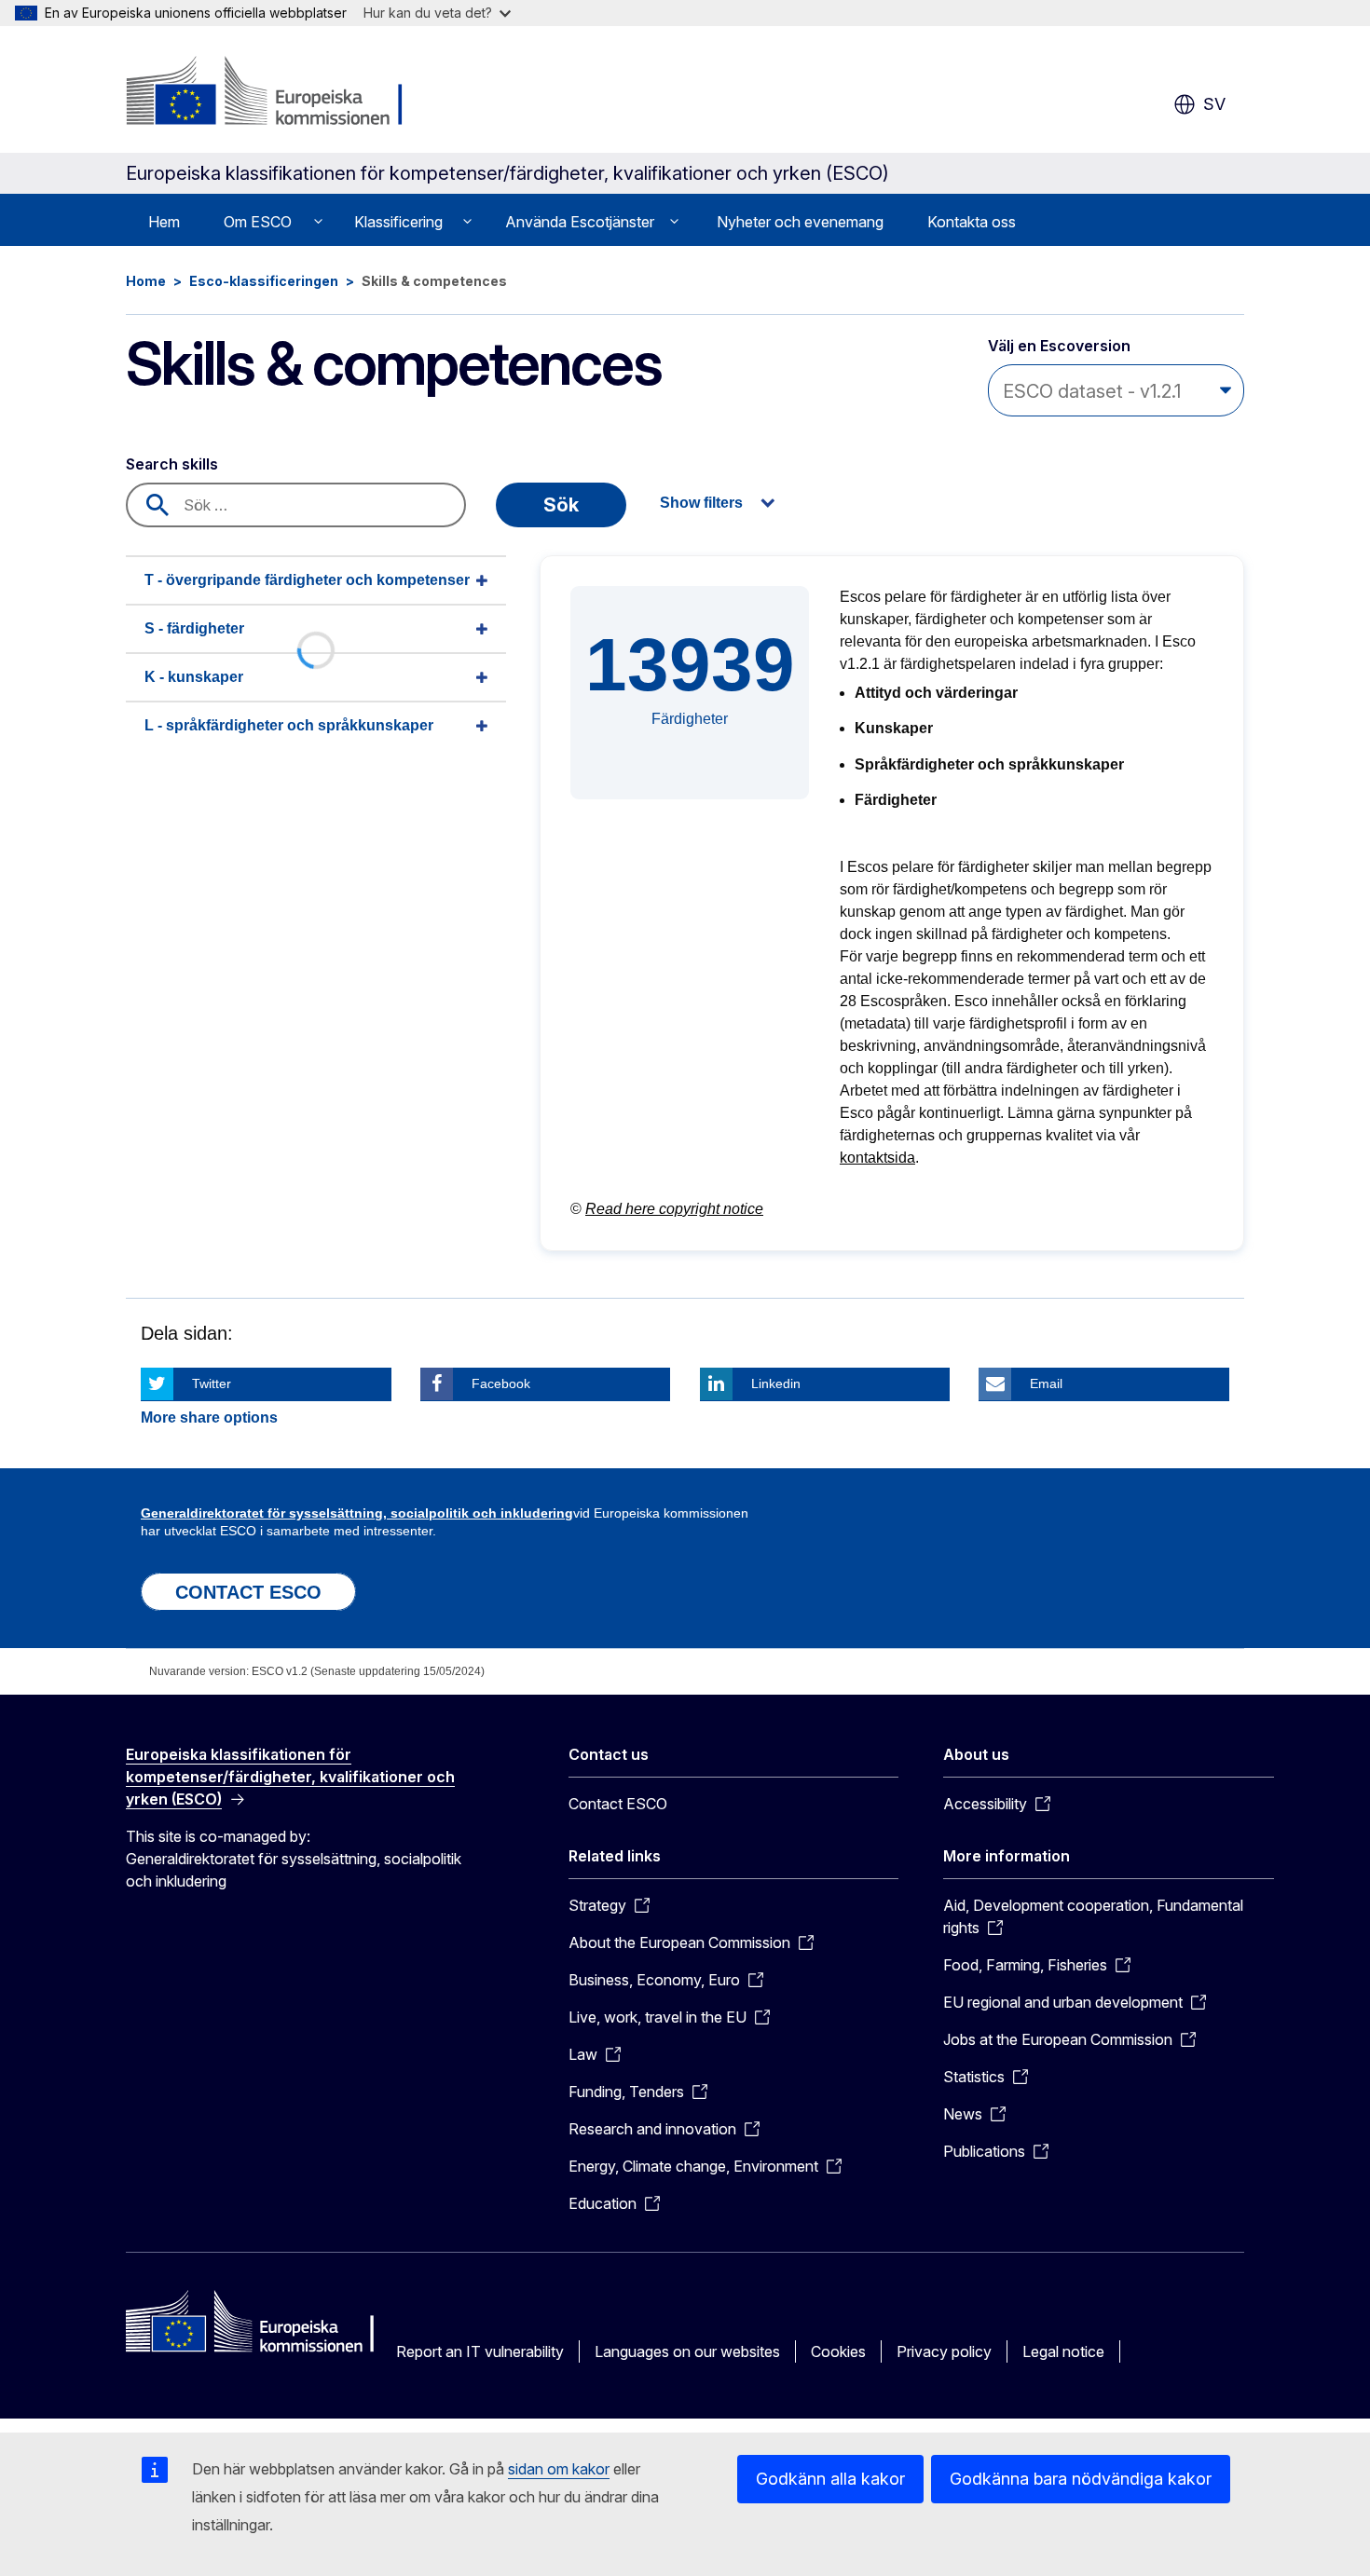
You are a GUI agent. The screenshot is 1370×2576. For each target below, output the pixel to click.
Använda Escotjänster (580, 222)
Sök (561, 505)
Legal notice (1063, 2351)
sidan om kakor (559, 2469)
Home (146, 281)
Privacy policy (944, 2351)
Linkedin (776, 1383)
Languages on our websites (687, 2351)
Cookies (838, 2351)
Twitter (212, 1383)
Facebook (501, 1383)
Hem (164, 222)
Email (1046, 1383)
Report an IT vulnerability (480, 2351)
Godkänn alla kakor (830, 2479)
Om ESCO (258, 222)
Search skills (172, 464)
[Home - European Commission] (276, 93)
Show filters (701, 503)
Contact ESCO (618, 1804)
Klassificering (398, 222)
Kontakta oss (972, 222)
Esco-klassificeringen (264, 281)
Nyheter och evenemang (800, 222)
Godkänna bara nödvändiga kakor (1081, 2479)
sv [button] (1214, 104)
